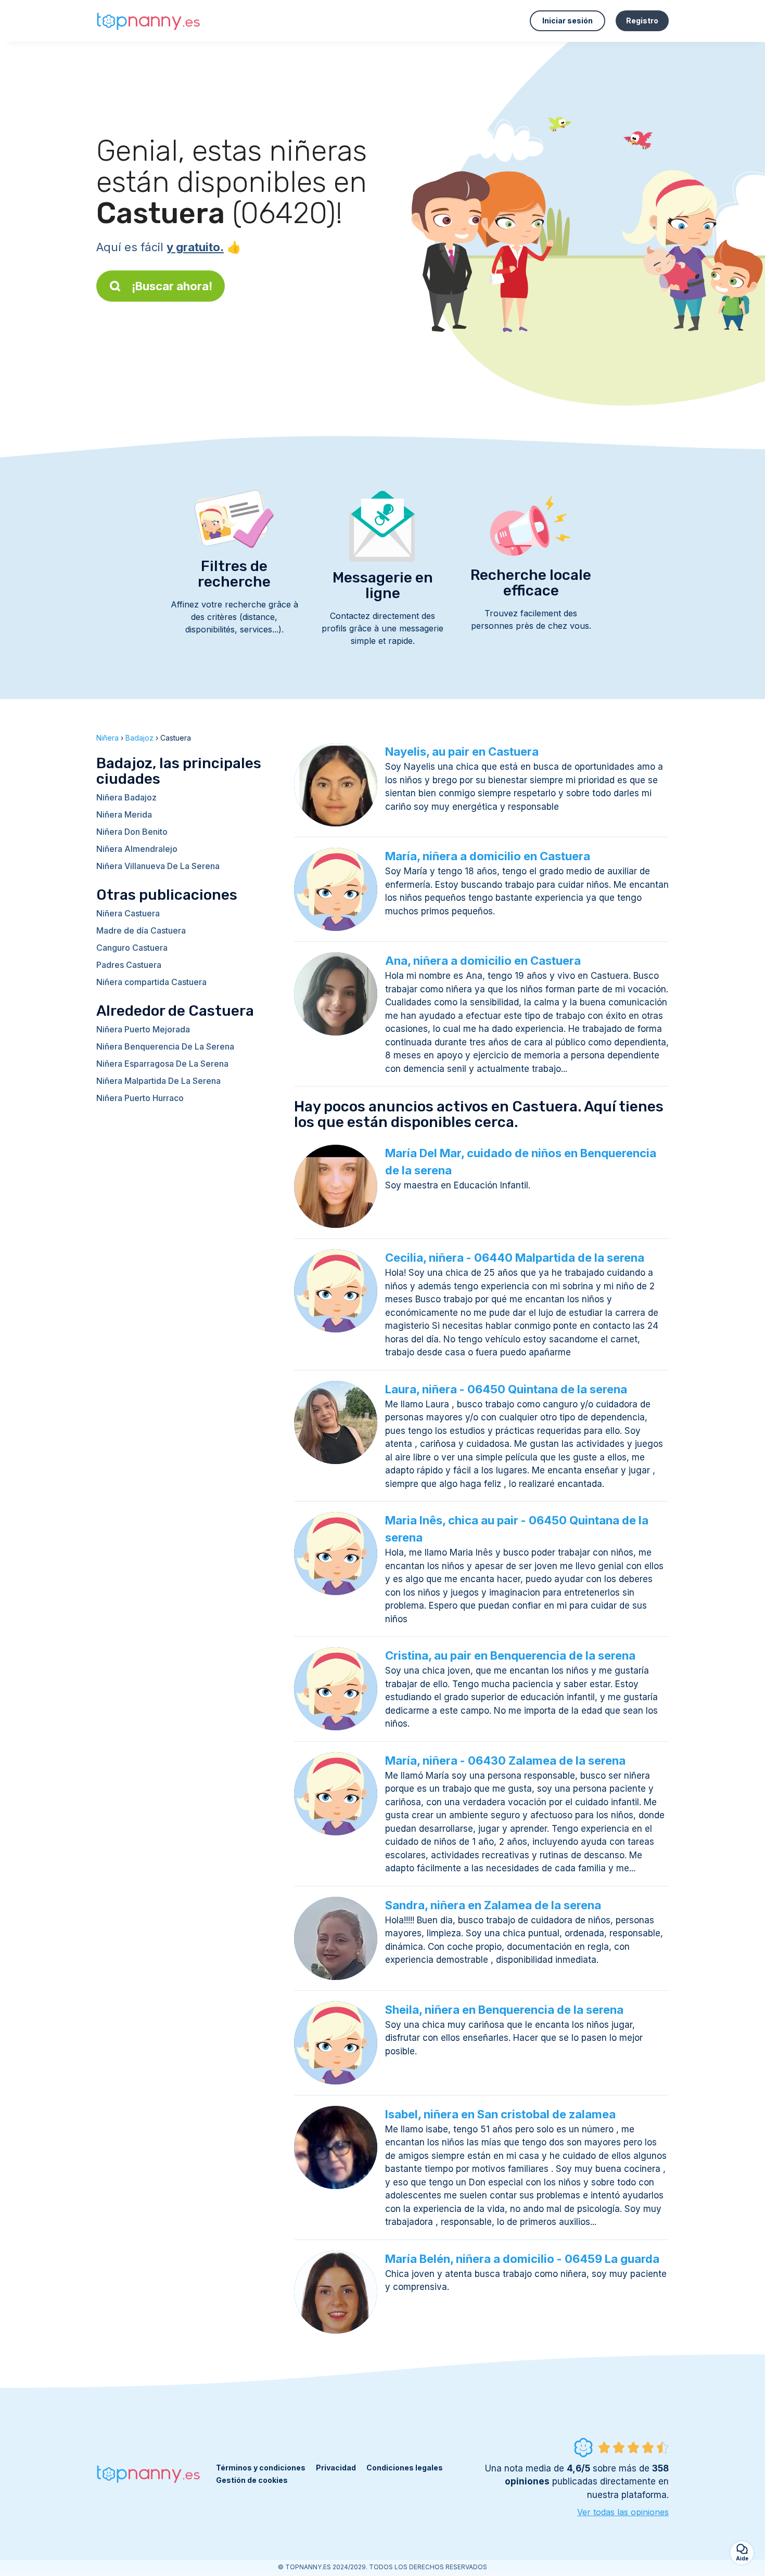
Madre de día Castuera (141, 930)
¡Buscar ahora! (172, 286)
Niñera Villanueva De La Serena (158, 866)
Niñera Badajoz (126, 797)
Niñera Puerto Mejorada (143, 1029)
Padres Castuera (129, 965)
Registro (642, 21)
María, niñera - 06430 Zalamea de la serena (505, 1761)
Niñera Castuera (128, 913)
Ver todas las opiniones (623, 2512)
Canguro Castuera (132, 948)
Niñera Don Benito (132, 832)
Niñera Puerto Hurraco (140, 1098)
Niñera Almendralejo (137, 849)
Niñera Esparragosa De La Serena (162, 1064)
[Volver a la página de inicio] (148, 21)
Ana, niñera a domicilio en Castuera (483, 961)
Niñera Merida (124, 814)
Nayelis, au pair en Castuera (462, 752)
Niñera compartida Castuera (151, 982)
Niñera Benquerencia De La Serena (165, 1046)
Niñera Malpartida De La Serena (158, 1081)
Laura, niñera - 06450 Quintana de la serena (506, 1389)
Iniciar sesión (568, 21)
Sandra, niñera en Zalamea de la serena (493, 1905)
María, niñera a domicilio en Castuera (488, 856)
